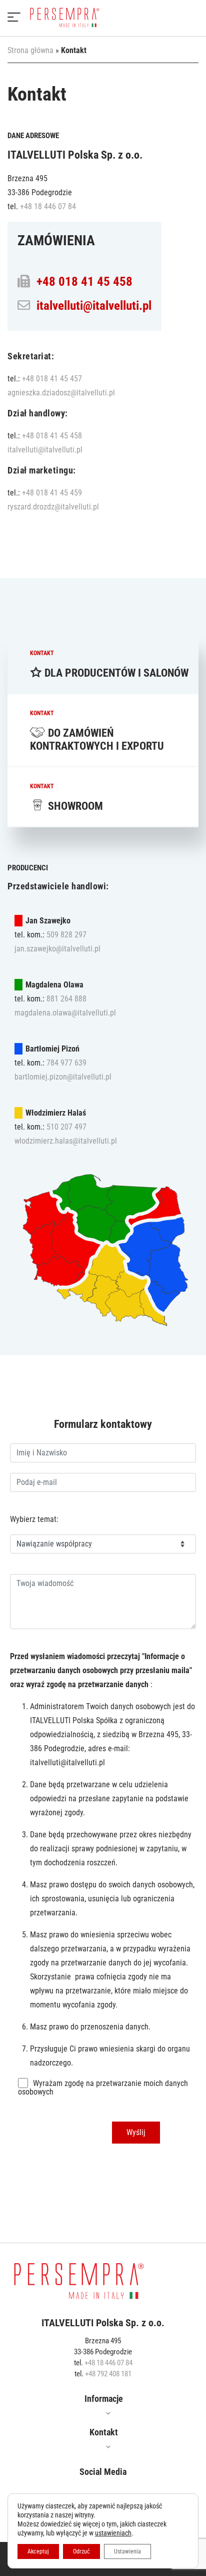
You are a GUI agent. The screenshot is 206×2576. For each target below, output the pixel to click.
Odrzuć (81, 2551)
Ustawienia (127, 2551)
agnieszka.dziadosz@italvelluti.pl (61, 393)
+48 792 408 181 (108, 2374)
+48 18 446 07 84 (48, 206)
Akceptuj (38, 2551)
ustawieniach (113, 2533)
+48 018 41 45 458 (84, 282)
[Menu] (14, 18)
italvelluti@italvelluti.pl (94, 306)
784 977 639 (66, 1063)
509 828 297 (66, 935)
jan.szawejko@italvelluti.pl (57, 949)
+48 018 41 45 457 (52, 379)
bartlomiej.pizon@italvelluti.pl (63, 1077)
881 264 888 (66, 999)
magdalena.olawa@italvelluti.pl (65, 1013)
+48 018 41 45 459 (52, 493)
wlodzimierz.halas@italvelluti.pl (66, 1141)
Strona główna (30, 50)
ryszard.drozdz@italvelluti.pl (53, 507)
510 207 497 (66, 1127)
